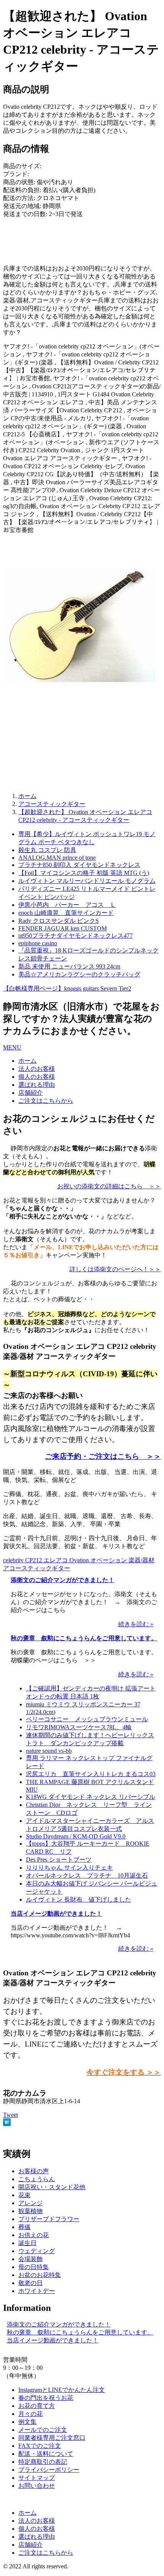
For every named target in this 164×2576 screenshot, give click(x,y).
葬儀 (24, 2227)
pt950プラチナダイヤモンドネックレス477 (76, 936)
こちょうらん (37, 2179)
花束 (24, 2195)
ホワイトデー (37, 2291)
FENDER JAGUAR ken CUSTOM (63, 928)
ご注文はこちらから (46, 1101)
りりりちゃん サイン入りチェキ (69, 1868)
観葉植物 (31, 2211)
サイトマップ (37, 2478)
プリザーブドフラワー (49, 2219)
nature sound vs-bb (49, 1751)
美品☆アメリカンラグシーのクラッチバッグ (79, 974)
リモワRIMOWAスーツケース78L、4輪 (79, 1727)
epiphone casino (38, 943)
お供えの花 (34, 2235)
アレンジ (31, 2203)
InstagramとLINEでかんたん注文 (62, 2390)
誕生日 (27, 2243)
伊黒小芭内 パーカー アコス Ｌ (67, 905)
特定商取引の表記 (43, 2462)
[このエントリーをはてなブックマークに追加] (7, 2124)
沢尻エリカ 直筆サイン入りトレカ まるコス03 (91, 1774)
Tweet (10, 2115)
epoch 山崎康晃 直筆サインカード (66, 913)
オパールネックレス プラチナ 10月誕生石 (87, 1876)
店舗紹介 (31, 1093)
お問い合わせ (37, 2486)
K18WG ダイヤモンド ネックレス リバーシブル (91, 1797)
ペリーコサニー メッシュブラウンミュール (87, 1719)
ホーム (27, 1061)
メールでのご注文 (43, 2430)
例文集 (27, 2422)
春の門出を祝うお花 (46, 2398)
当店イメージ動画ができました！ (56, 1914)
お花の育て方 (37, 2406)
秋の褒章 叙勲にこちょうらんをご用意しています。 (84, 1638)
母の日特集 (34, 2267)
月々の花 (31, 2414)
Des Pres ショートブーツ (59, 1860)
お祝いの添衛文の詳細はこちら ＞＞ (109, 1186)
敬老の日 (31, 2283)
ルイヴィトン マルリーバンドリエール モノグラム (87, 881)
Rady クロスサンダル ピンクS (59, 921)
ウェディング (37, 2251)
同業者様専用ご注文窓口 (52, 2438)
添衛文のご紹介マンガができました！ (63, 1580)
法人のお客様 (37, 1069)
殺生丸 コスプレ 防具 (47, 850)
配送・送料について (46, 2454)
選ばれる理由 (37, 1085)
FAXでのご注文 (40, 2446)
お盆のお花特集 (40, 2275)
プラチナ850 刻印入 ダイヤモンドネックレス (79, 865)
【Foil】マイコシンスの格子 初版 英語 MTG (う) (84, 873)
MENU (12, 1047)
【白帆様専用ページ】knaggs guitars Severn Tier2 (67, 988)
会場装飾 (31, 2259)
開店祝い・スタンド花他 (52, 2187)
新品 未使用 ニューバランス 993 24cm (69, 966)
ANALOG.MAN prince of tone (57, 858)
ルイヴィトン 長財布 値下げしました (79, 1899)
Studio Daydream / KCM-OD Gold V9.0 (76, 1836)
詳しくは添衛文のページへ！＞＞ (115, 1269)
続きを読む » (136, 1624)
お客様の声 (34, 2171)
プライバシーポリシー (49, 2470)
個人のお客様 (37, 1077)
